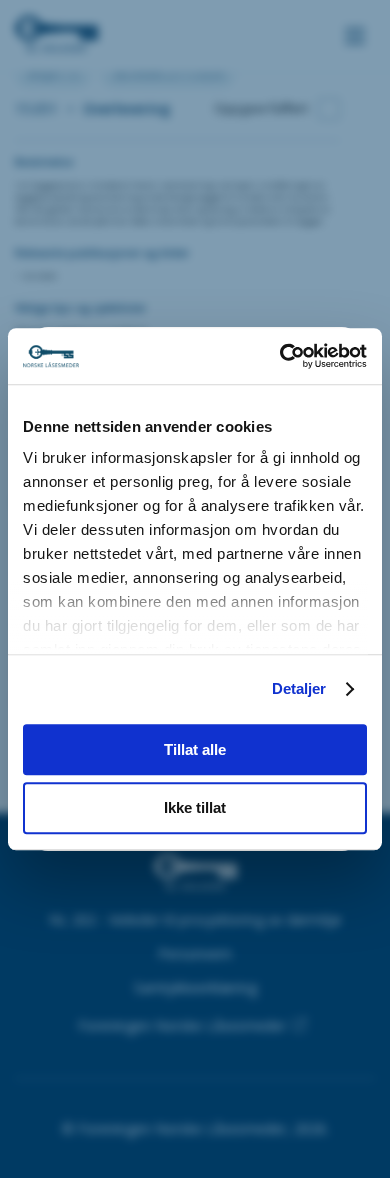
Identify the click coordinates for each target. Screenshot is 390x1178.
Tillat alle (195, 749)
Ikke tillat (195, 808)
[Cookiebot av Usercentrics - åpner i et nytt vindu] (280, 356)
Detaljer (299, 688)
